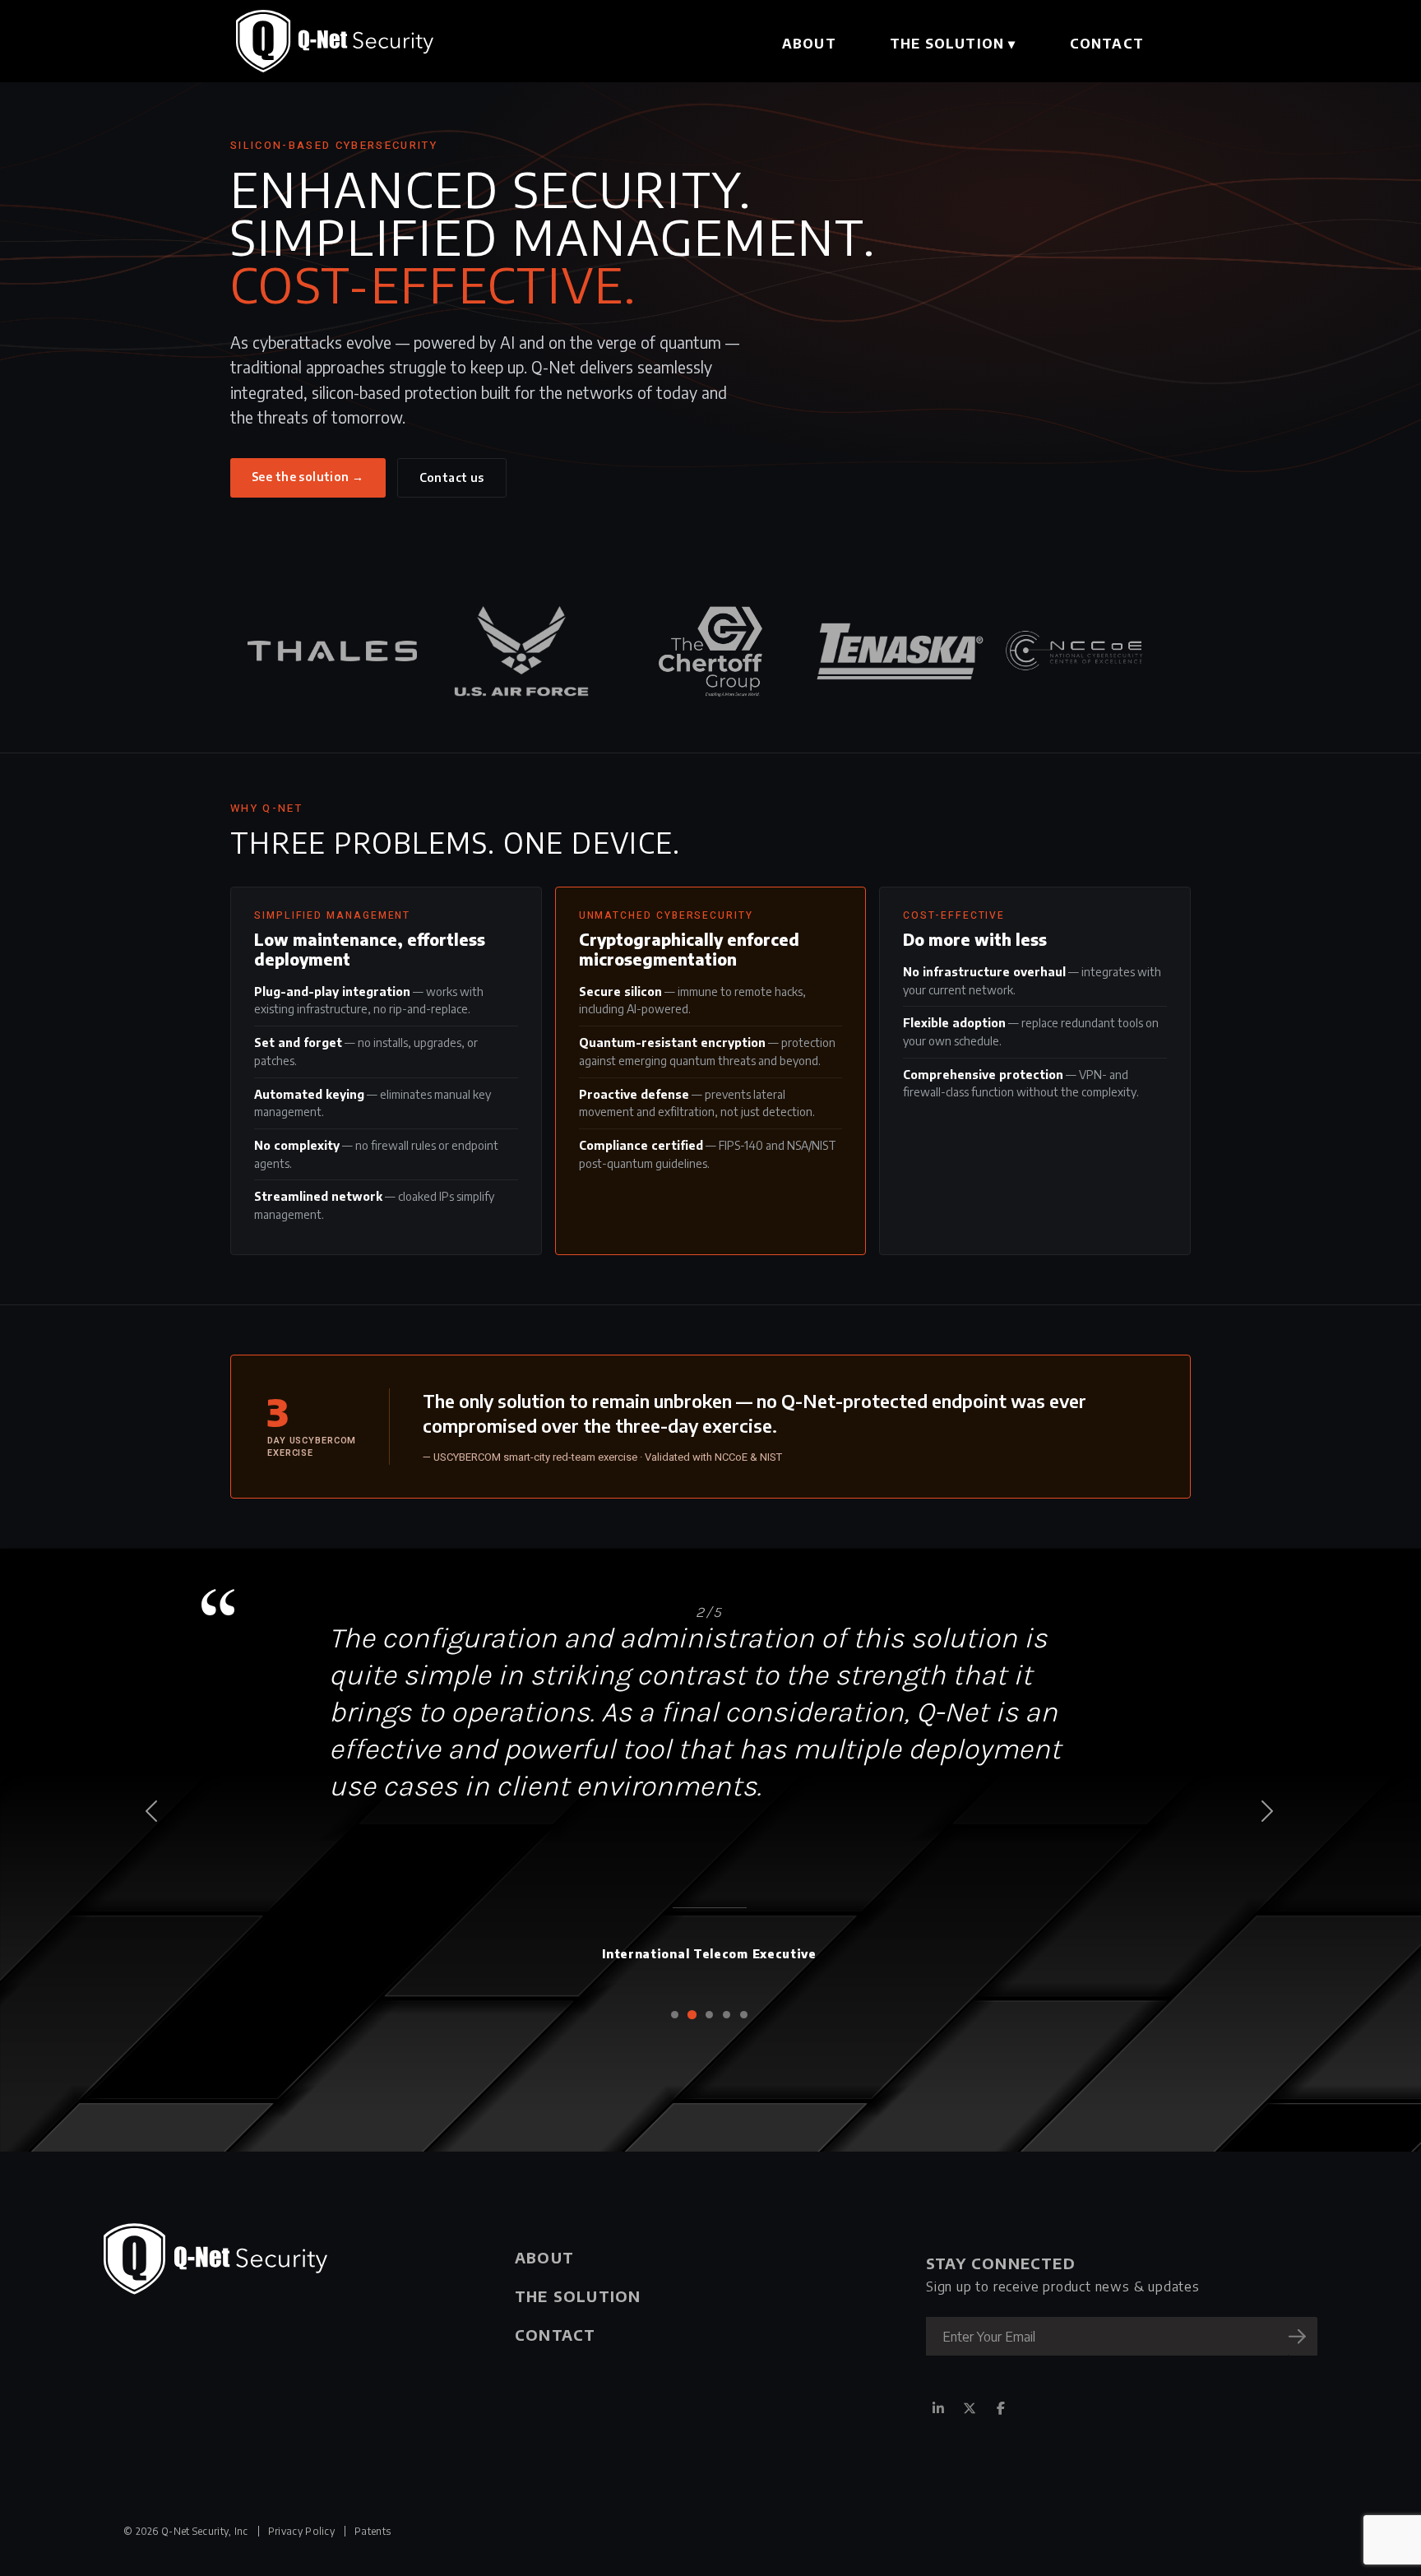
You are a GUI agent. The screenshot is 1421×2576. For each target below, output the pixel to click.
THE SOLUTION (953, 44)
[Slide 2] (692, 2015)
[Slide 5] (744, 2015)
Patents (373, 2531)
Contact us (452, 477)
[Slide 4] (727, 2015)
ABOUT (809, 44)
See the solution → (308, 477)
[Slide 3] (709, 2015)
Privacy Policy (301, 2531)
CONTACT (1107, 44)
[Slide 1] (675, 2015)
